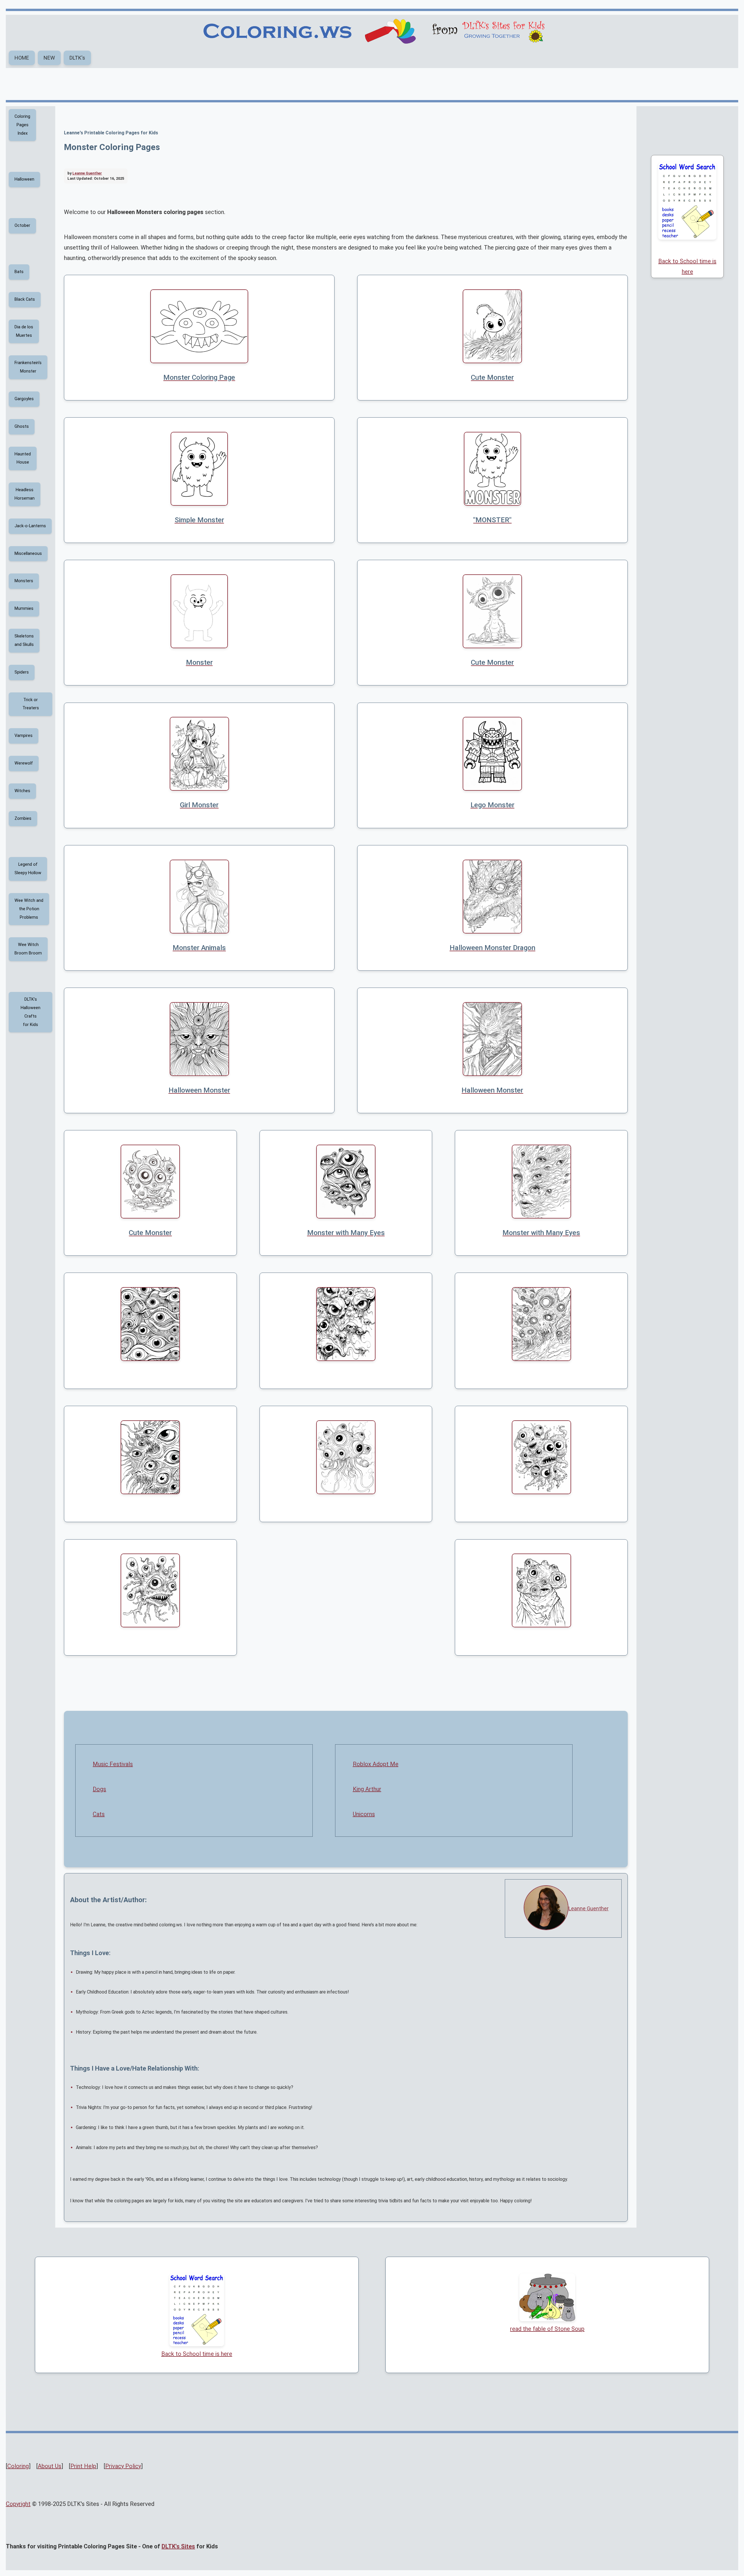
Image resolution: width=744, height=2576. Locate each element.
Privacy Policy (123, 2466)
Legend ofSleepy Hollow (28, 869)
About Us (50, 2466)
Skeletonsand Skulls (24, 640)
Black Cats (25, 299)
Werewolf (24, 763)
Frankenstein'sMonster (28, 367)
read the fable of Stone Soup (547, 2329)
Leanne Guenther (589, 1908)
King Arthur (367, 1789)
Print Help (83, 2466)
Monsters (24, 581)
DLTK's (77, 58)
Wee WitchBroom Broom (28, 949)
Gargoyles (24, 399)
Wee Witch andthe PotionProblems (29, 909)
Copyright (18, 2504)
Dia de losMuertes (24, 331)
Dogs (99, 1789)
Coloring (18, 2466)
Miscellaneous (28, 554)
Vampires (24, 736)
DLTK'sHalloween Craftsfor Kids (31, 1012)
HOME (22, 58)
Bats (19, 272)
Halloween (24, 179)
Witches (22, 791)
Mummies (24, 609)
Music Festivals (113, 1764)
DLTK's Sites (178, 2546)
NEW (49, 58)
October (22, 226)
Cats (99, 1814)
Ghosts (22, 426)
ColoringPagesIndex (22, 125)
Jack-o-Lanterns (30, 526)
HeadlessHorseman (25, 494)
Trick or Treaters (31, 704)
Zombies (23, 818)
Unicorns (364, 1814)
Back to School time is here (687, 266)
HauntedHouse (23, 458)
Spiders (22, 672)
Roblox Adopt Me (376, 1764)
